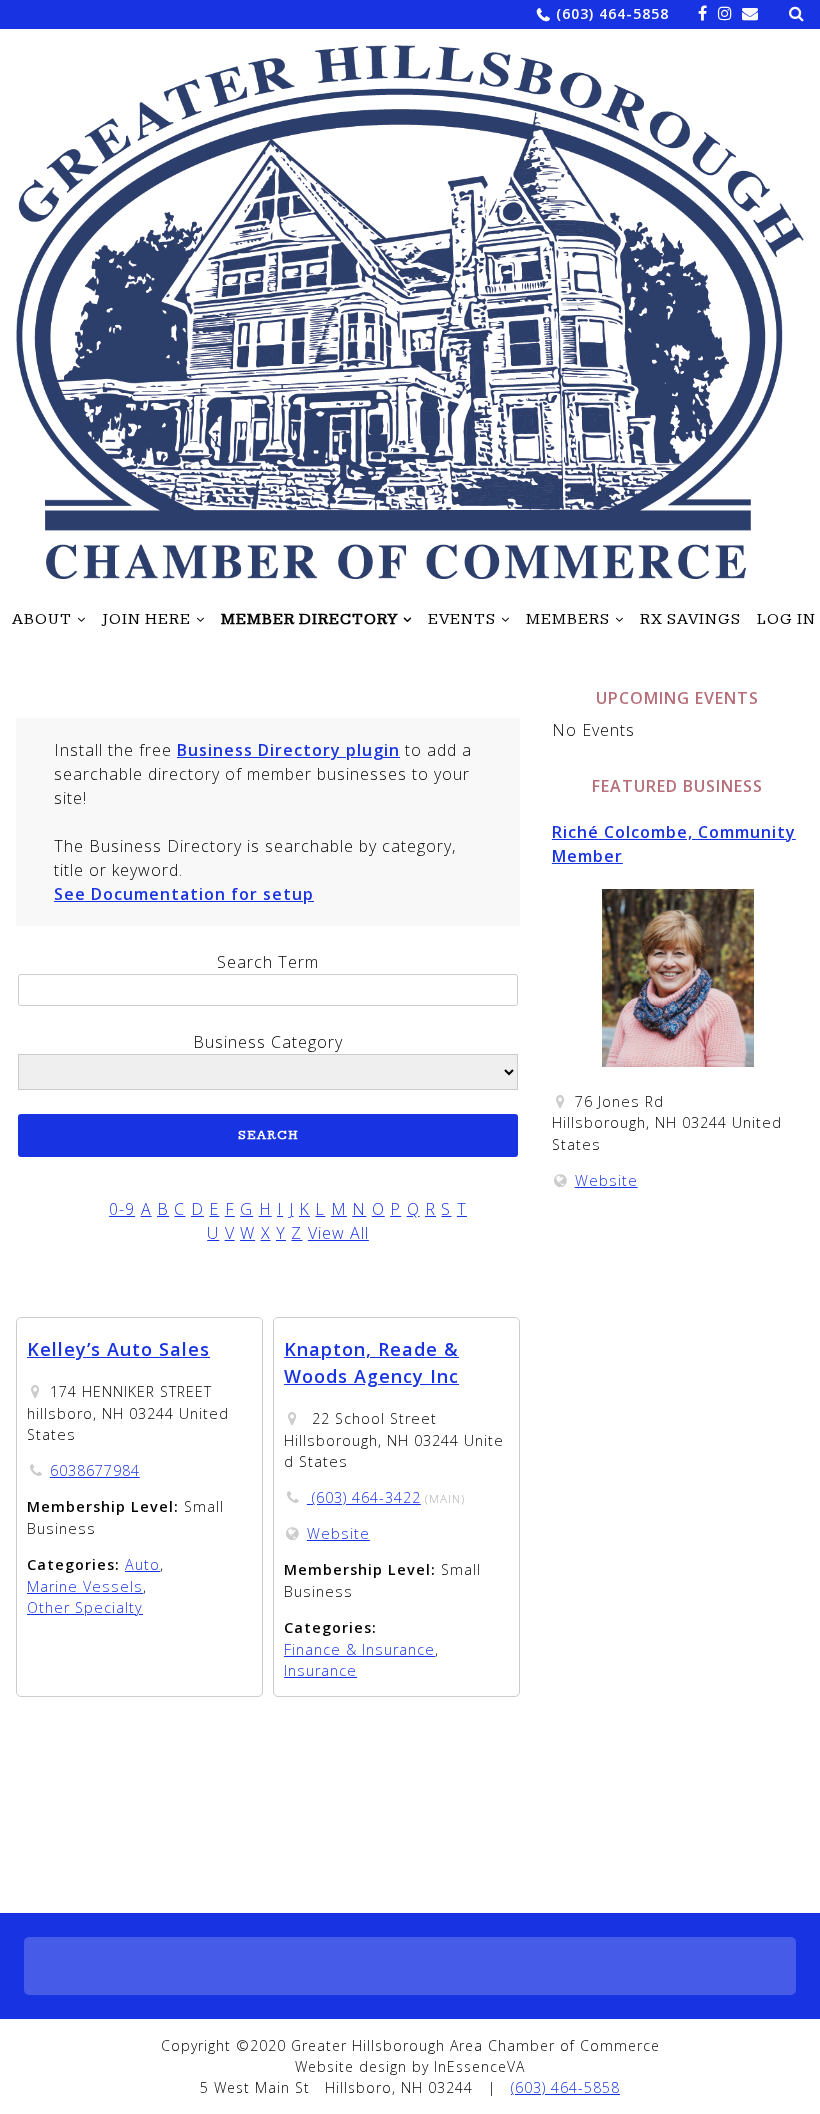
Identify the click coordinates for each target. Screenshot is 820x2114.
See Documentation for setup (184, 894)
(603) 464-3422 (364, 1497)
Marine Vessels (85, 1586)
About (42, 620)
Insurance (320, 1670)
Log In (786, 620)
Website (338, 1533)
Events (462, 620)
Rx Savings (690, 620)
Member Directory (309, 620)
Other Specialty (85, 1607)
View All (338, 1233)
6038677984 (95, 1470)
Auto (142, 1564)
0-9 (122, 1209)
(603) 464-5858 (612, 13)
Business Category (268, 1042)
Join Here (146, 620)
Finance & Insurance (359, 1649)
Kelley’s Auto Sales (118, 1349)
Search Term (268, 962)
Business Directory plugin (288, 750)
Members (568, 620)
